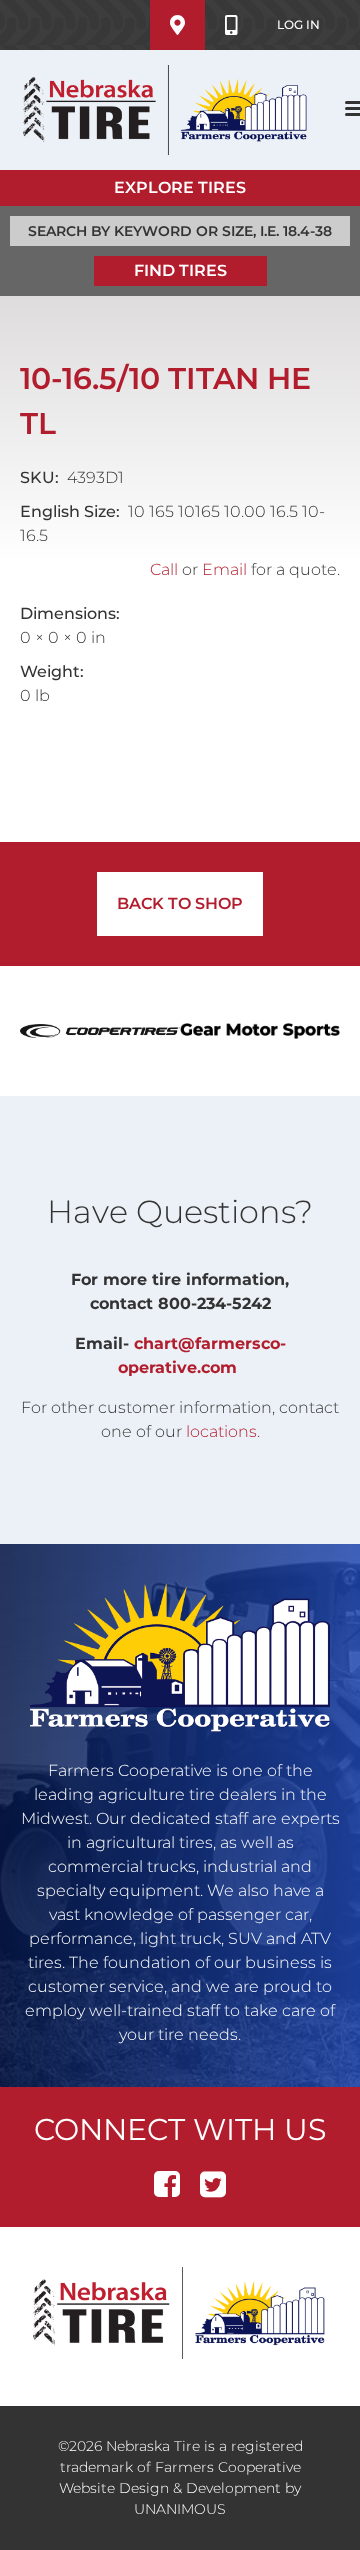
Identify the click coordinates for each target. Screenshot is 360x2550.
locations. (223, 1431)
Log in (298, 24)
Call (164, 569)
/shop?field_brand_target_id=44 (260, 1031)
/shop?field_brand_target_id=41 (100, 1031)
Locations (177, 25)
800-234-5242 (231, 25)
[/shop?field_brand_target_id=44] (260, 1031)
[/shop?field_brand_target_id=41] (100, 1031)
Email (224, 569)
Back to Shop (180, 903)
